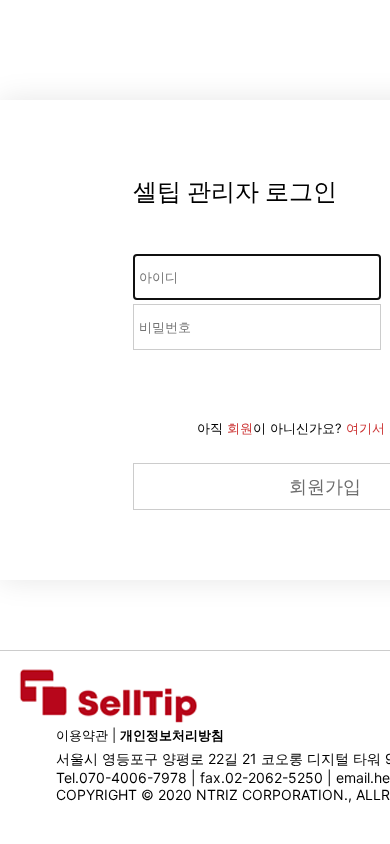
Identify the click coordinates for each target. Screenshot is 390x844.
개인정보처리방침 (172, 735)
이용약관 (82, 735)
